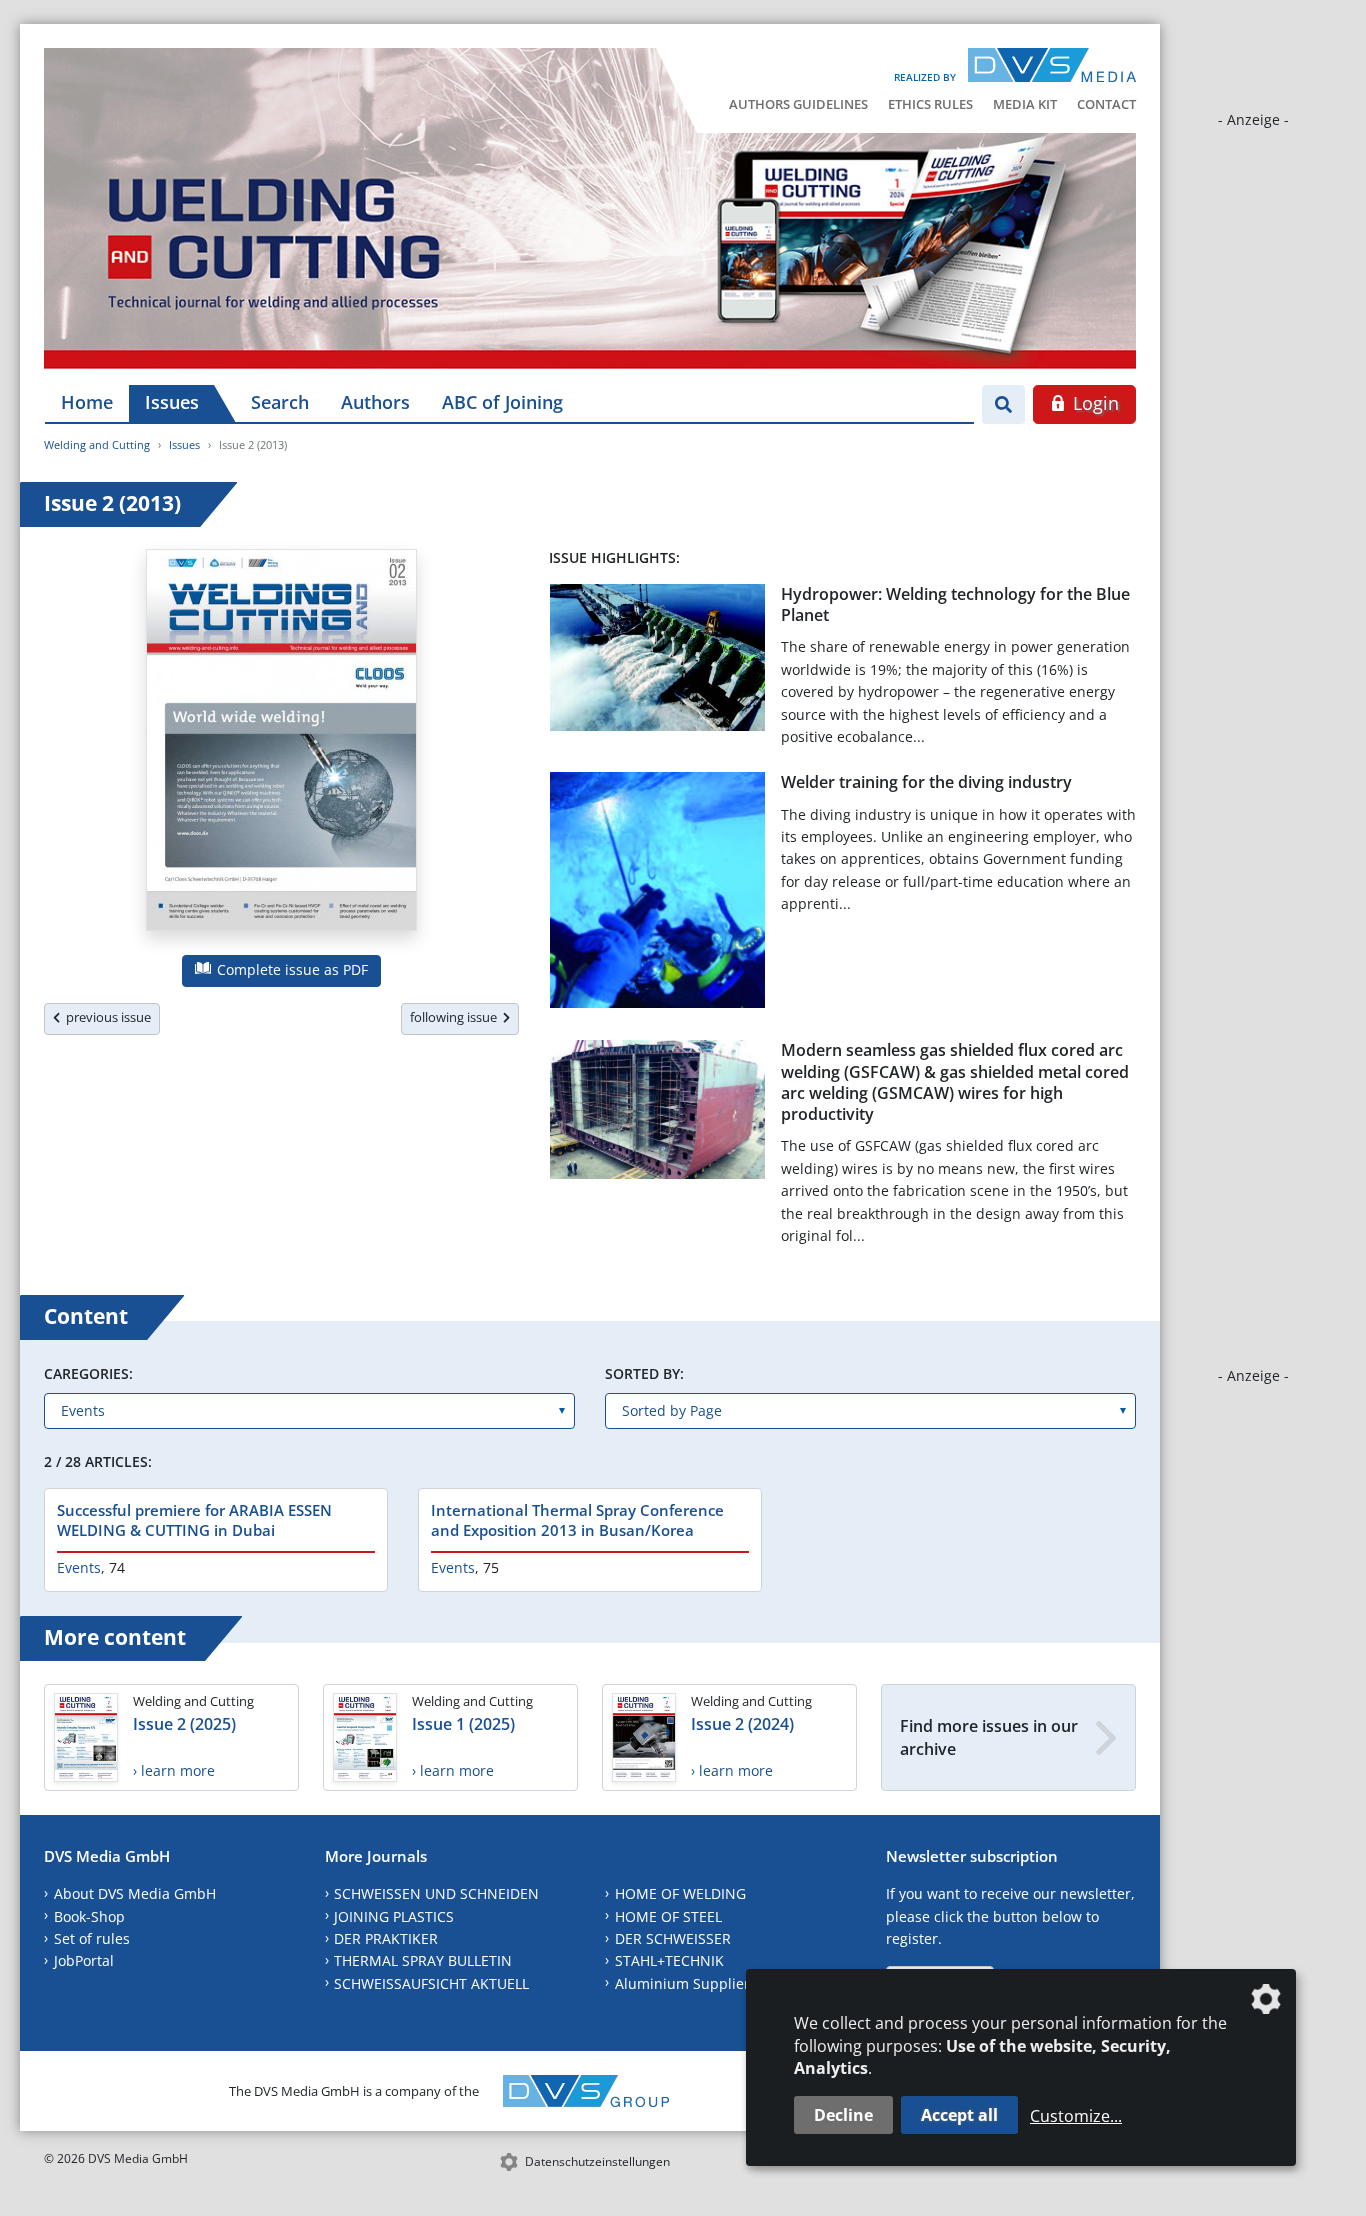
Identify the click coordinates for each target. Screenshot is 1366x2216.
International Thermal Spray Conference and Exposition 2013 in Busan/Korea (577, 1520)
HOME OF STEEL (668, 1916)
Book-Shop (89, 1916)
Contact (1106, 104)
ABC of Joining (502, 402)
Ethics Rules (930, 104)
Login (1093, 403)
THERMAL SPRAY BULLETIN (423, 1960)
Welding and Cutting (97, 444)
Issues (172, 402)
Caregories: (88, 1373)
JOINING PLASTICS (394, 1916)
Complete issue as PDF (290, 969)
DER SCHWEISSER (673, 1938)
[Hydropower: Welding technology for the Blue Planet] (657, 661)
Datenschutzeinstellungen (597, 2161)
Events (79, 1567)
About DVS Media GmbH (135, 1893)
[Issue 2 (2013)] (281, 744)
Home (87, 402)
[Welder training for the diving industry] (657, 894)
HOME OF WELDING (680, 1893)
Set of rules (92, 1938)
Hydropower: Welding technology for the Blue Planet (955, 604)
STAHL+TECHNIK (669, 1960)
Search (280, 402)
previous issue (105, 1017)
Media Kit (1025, 104)
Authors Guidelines (798, 104)
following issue (456, 1017)
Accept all (959, 2115)
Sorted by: (644, 1373)
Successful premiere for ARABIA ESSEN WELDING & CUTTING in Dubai (194, 1520)
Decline (843, 2115)
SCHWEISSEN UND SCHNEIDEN (436, 1893)
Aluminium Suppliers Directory (718, 1983)
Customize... (1076, 2116)
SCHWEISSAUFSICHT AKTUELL (431, 1983)
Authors (375, 402)
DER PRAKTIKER (386, 1938)
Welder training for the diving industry (926, 782)
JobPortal (84, 1960)
